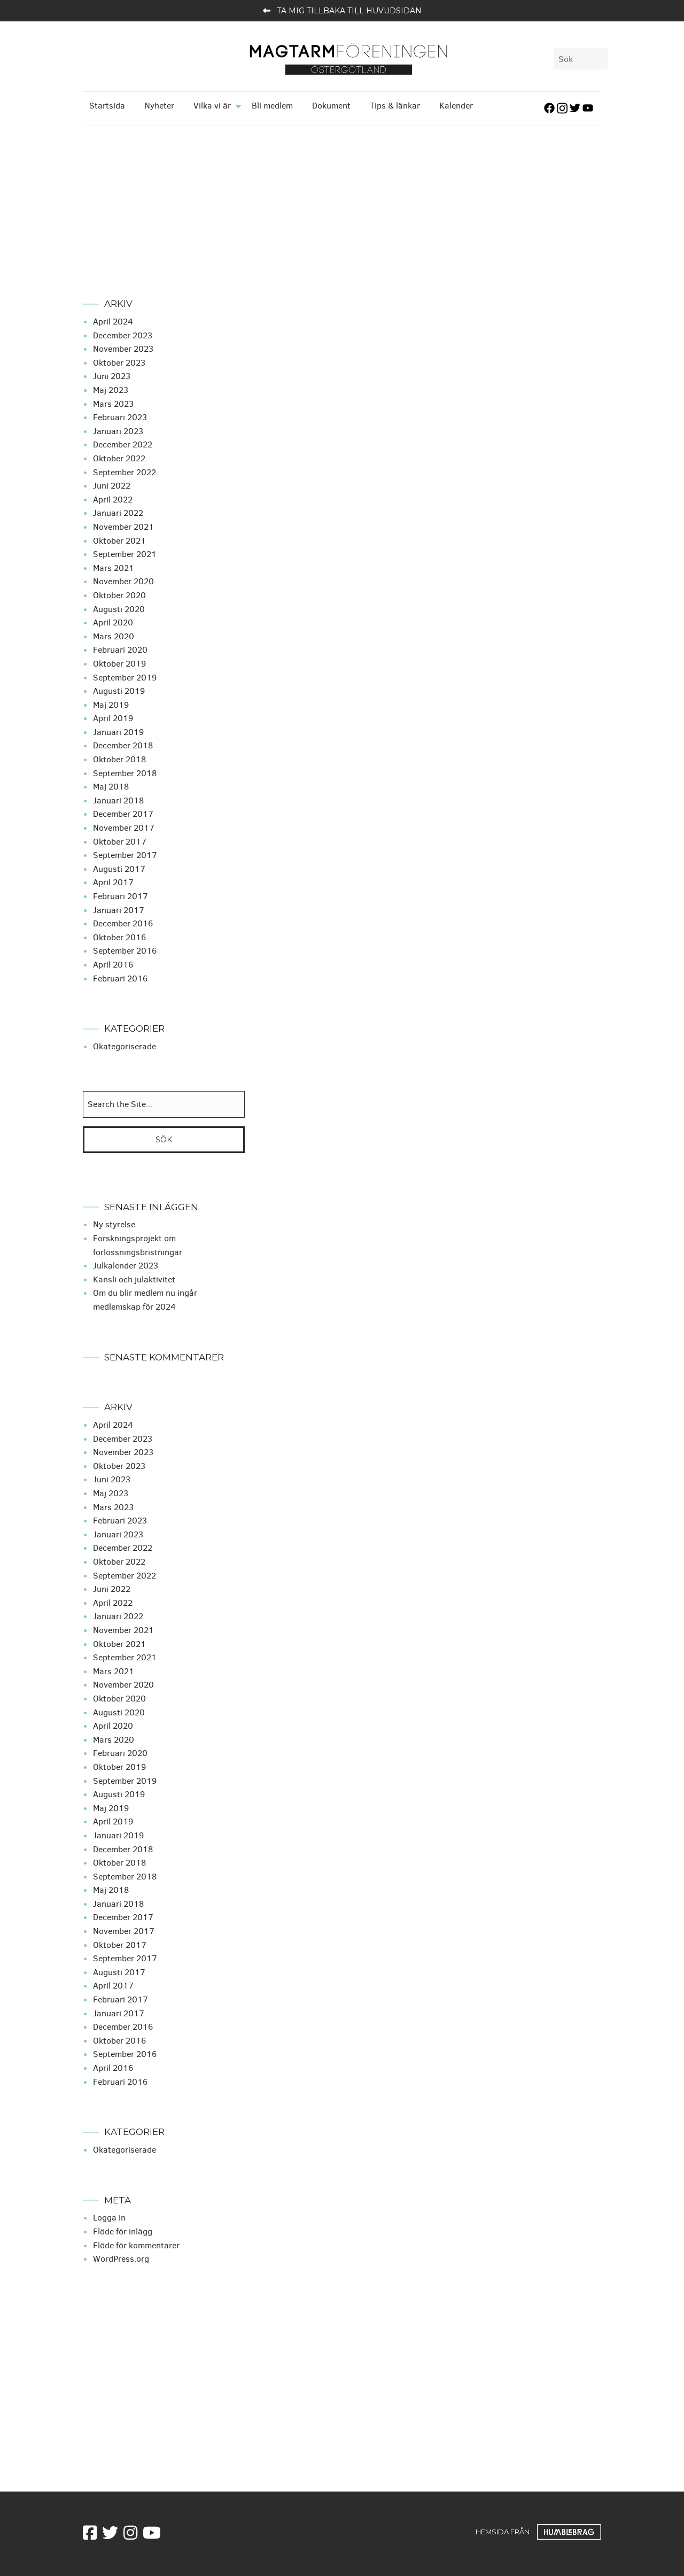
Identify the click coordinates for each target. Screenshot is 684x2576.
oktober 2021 (119, 541)
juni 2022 (112, 486)
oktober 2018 (119, 759)
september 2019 (125, 678)
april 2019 (113, 718)
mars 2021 (114, 568)
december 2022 (123, 444)
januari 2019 (118, 732)
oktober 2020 (119, 595)
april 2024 (113, 322)
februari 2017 (121, 896)
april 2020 (113, 622)
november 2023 (123, 349)
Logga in (109, 2218)
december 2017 (123, 814)
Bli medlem (272, 106)
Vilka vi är (212, 106)
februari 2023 (120, 417)
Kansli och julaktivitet (134, 1279)
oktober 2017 (120, 842)
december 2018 (123, 745)
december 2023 (123, 335)
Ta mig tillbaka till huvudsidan (349, 11)
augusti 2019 (119, 691)
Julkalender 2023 (126, 1266)
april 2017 (113, 882)
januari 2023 (118, 431)
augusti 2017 (119, 869)
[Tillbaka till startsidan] (348, 59)
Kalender (456, 106)
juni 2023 (112, 376)
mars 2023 (113, 404)
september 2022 (125, 472)
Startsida (107, 106)
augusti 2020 (119, 609)
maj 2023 (111, 390)
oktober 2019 (119, 664)
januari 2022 (118, 513)
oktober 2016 (119, 937)
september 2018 (125, 773)
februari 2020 (120, 650)
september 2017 (125, 855)
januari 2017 (119, 910)
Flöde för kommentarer (136, 2245)
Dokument (331, 106)
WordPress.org (121, 2259)
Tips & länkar (395, 106)
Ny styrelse (114, 1224)
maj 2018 (111, 787)
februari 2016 (120, 978)
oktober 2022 (119, 458)
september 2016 (125, 951)
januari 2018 (118, 800)
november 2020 (123, 581)
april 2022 (113, 500)
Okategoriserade (125, 1046)
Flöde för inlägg (123, 2231)
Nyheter (159, 106)
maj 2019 (111, 705)
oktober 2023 (119, 363)
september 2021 (125, 554)
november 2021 (123, 527)
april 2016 (113, 965)
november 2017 (124, 828)
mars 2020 (114, 636)
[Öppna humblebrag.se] (569, 2532)
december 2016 (123, 923)
